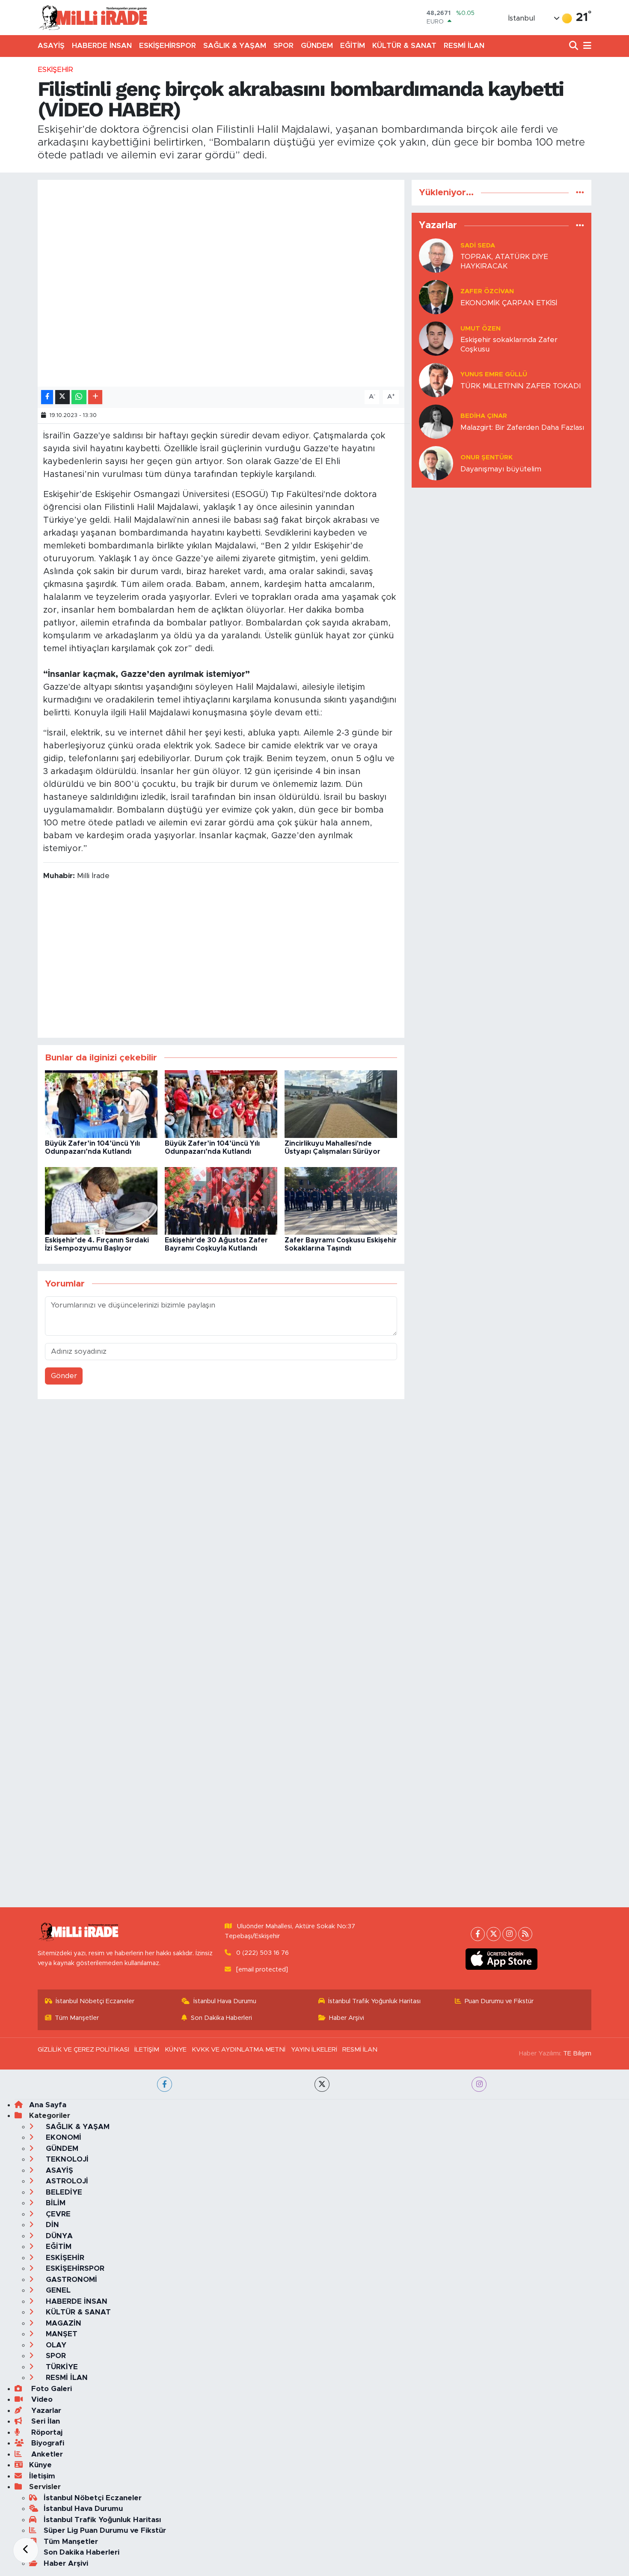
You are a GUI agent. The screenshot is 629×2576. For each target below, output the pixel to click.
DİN (51, 2225)
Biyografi (47, 2443)
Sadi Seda (478, 246)
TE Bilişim (577, 2053)
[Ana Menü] (586, 46)
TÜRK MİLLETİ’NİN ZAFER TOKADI (521, 386)
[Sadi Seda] (436, 255)
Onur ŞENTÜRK (487, 457)
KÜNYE (176, 2050)
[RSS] (525, 1934)
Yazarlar (45, 2411)
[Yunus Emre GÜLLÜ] (436, 380)
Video (41, 2399)
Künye (40, 2465)
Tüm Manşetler (77, 2018)
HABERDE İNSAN (102, 46)
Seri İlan (45, 2421)
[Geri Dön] (26, 2550)
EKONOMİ (62, 2137)
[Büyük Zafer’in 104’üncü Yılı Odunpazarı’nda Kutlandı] (101, 1103)
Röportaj (46, 2432)
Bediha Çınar (484, 416)
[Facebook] (478, 1934)
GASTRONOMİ (70, 2280)
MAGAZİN (62, 2323)
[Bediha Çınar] (436, 421)
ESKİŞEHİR (55, 70)
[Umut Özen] (436, 338)
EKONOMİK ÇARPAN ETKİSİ (509, 303)
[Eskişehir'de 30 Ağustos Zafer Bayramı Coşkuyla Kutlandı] (221, 1200)
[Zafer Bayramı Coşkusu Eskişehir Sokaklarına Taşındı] (341, 1200)
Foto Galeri (50, 2389)
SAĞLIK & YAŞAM (235, 46)
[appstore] (502, 1959)
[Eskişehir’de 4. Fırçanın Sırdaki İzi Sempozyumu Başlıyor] (101, 1200)
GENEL (57, 2290)
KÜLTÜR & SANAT (404, 46)
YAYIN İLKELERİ (314, 2050)
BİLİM (55, 2203)
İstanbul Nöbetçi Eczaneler (95, 2001)
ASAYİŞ (51, 46)
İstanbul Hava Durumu (225, 2001)
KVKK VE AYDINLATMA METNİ (239, 2050)
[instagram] (479, 2084)
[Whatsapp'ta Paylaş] (79, 397)
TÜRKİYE (61, 2367)
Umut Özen (481, 329)
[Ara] (574, 46)
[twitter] (322, 2084)
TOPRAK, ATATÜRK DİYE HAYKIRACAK (504, 261)
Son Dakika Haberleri (221, 2018)
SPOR (283, 46)
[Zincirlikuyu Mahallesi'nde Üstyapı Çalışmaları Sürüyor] (341, 1103)
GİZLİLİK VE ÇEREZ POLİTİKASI (83, 2050)
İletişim (42, 2476)
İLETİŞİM (147, 2050)
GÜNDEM (317, 46)
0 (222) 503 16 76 (263, 1953)
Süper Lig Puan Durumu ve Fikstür (105, 2530)
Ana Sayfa (48, 2105)
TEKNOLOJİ (66, 2159)
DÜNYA (58, 2236)
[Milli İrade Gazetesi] (93, 17)
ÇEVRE (57, 2214)
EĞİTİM (353, 46)
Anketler (46, 2454)
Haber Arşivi (347, 2018)
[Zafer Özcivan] (436, 297)
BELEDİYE (63, 2192)
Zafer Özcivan (487, 291)
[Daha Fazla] (95, 397)
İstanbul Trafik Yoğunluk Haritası (374, 2001)
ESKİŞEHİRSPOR (168, 46)
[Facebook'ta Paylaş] (47, 397)
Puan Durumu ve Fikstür (499, 2001)
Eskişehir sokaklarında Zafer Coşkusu (509, 344)
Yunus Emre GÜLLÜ (494, 374)
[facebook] (165, 2084)
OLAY (55, 2345)
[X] (494, 1934)
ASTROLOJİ (66, 2181)
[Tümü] (580, 192)
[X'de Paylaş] (62, 397)
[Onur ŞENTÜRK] (436, 463)
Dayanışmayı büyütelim (501, 469)
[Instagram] (509, 1934)
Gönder (64, 1376)
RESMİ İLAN (464, 46)
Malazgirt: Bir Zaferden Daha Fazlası (522, 427)
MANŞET (61, 2334)
